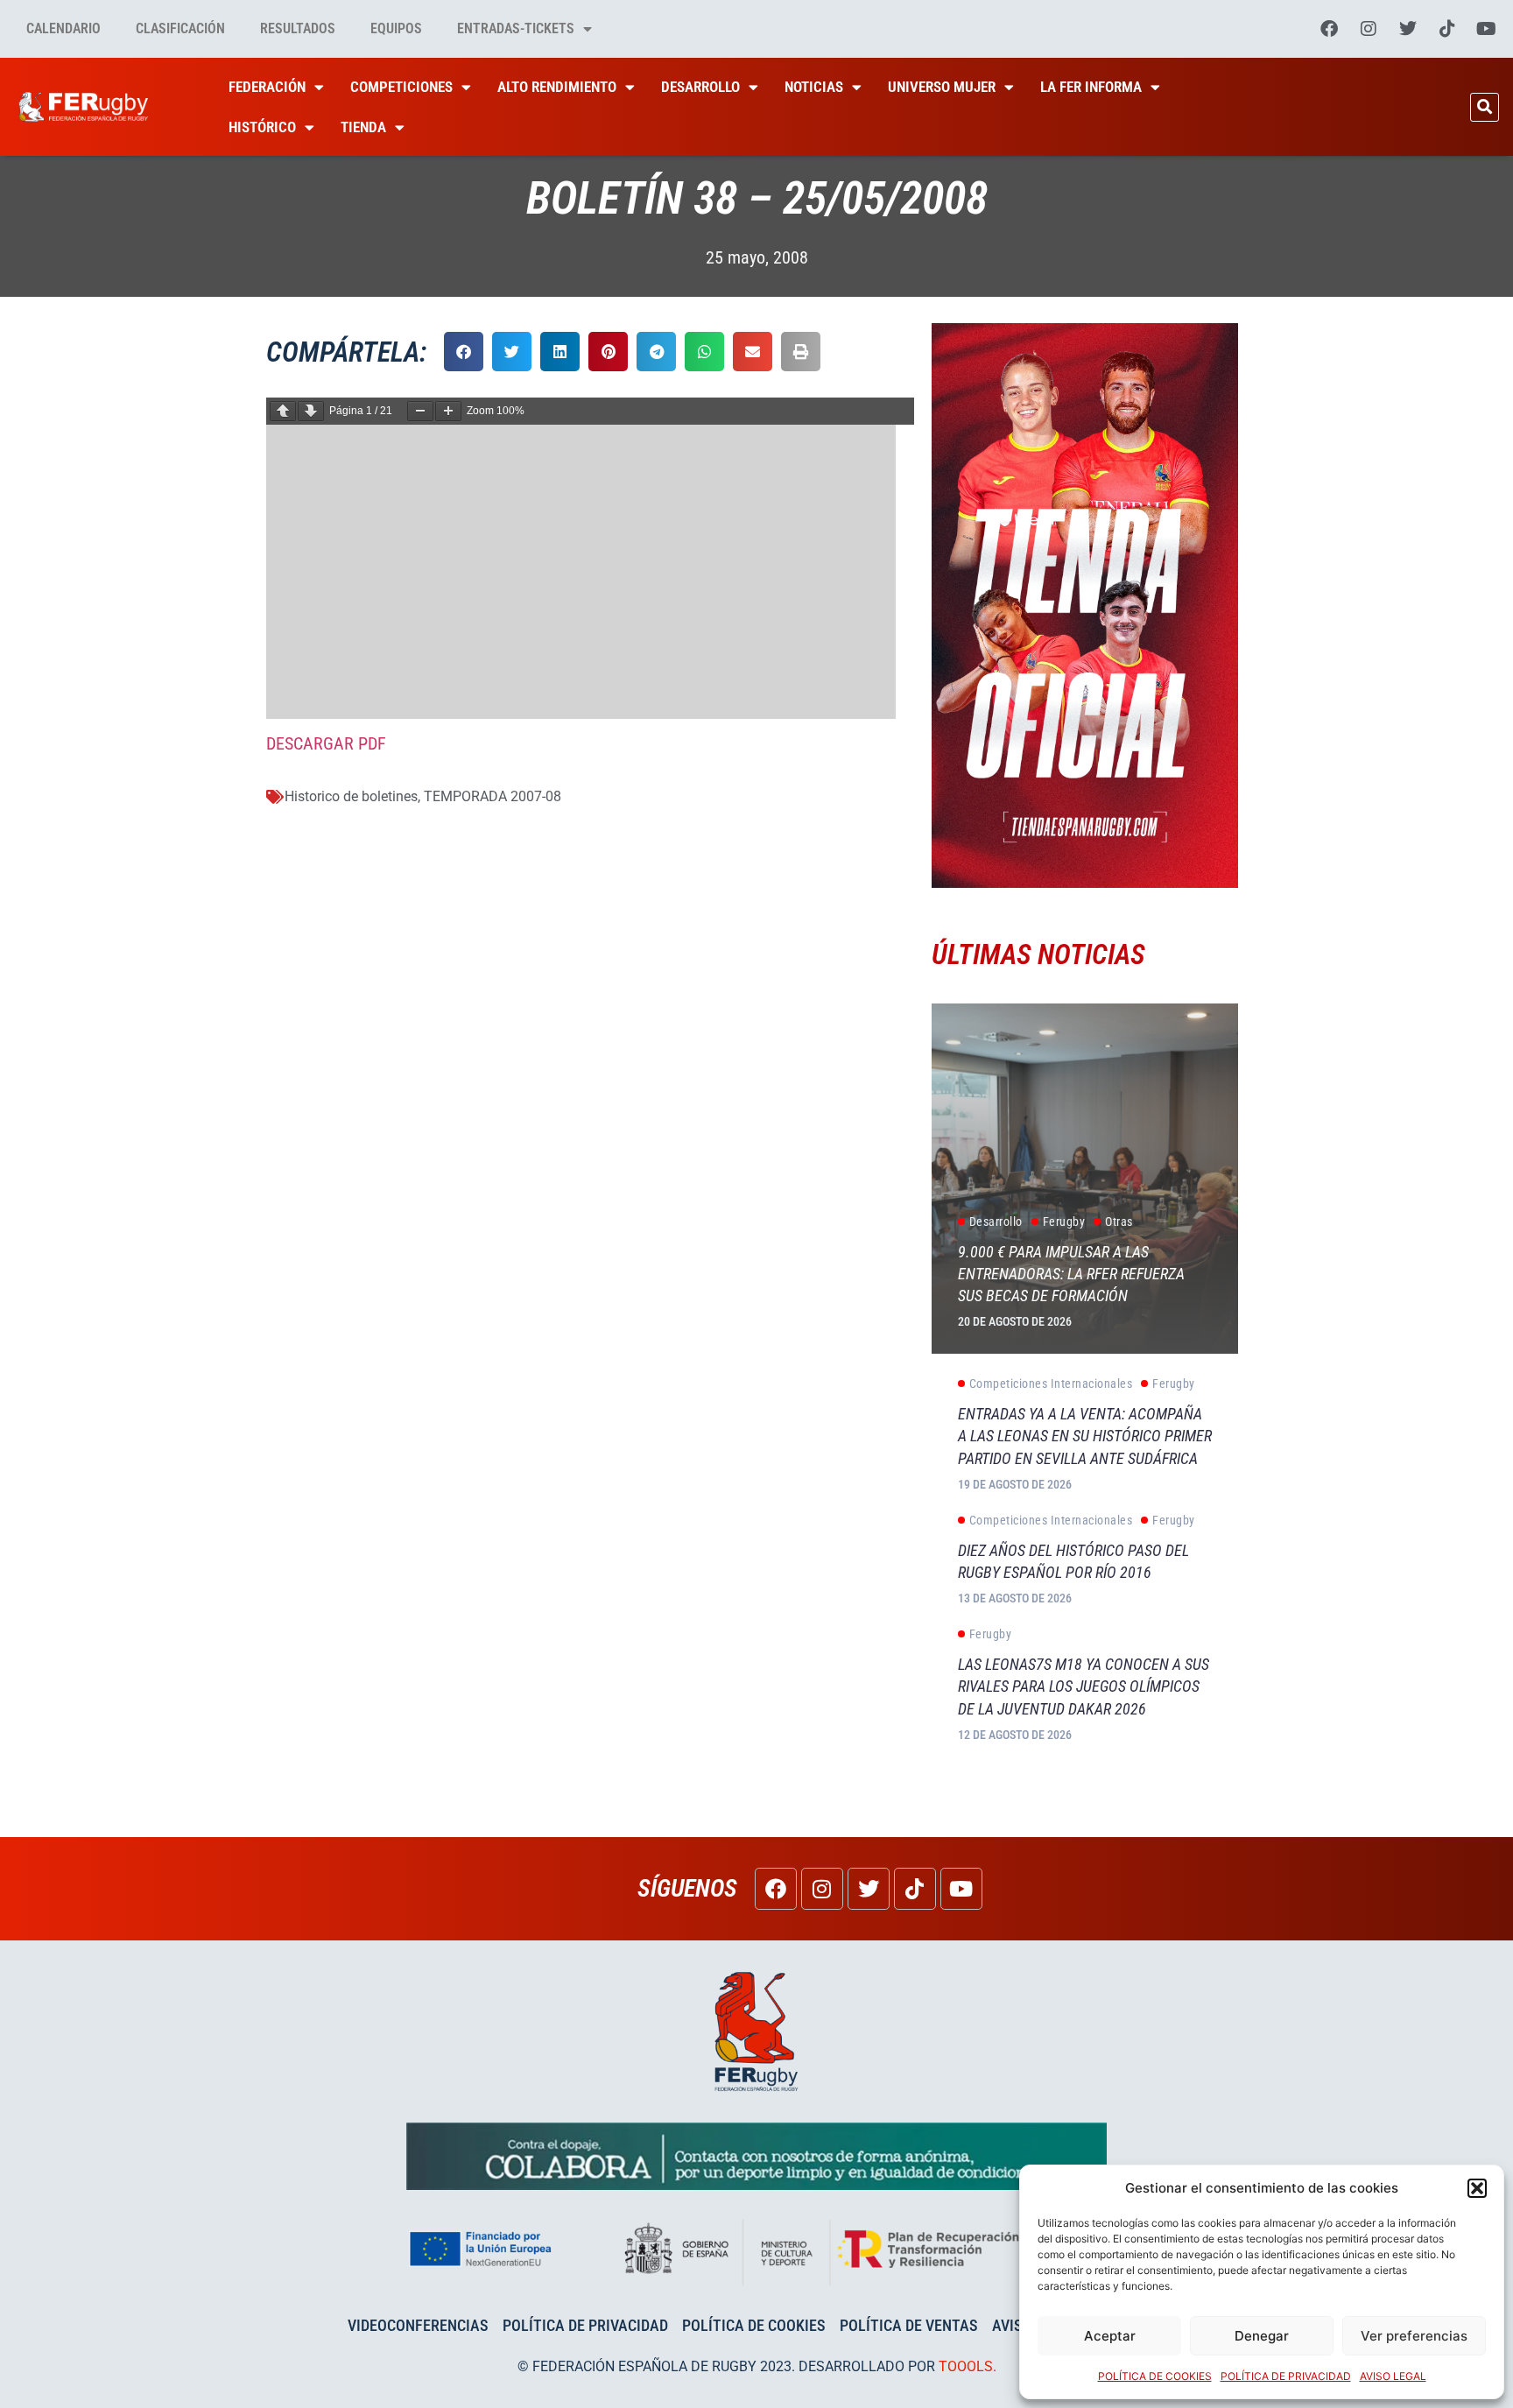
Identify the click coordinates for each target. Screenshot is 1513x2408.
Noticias (814, 87)
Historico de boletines (351, 796)
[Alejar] (420, 411)
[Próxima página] (311, 411)
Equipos (396, 28)
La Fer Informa (1091, 87)
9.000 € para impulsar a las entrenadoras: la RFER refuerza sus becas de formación (1071, 1274)
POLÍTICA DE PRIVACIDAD (1286, 2376)
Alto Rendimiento (557, 87)
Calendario (63, 28)
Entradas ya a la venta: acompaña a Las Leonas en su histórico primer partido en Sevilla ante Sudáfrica (1085, 1436)
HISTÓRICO (262, 127)
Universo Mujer (942, 87)
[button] (1477, 2188)
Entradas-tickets (516, 28)
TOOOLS (966, 2366)
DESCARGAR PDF (326, 743)
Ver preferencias (1414, 2336)
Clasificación (180, 28)
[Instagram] (1369, 29)
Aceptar (1110, 2336)
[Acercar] (448, 411)
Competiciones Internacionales (1051, 1384)
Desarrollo (700, 87)
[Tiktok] (1447, 29)
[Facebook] (1329, 29)
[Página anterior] (283, 411)
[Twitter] (1408, 29)
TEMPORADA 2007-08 (493, 796)
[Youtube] (1487, 29)
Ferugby (1064, 1222)
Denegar (1262, 2336)
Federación (267, 87)
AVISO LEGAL (1393, 2376)
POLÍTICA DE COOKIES (1155, 2376)
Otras (1119, 1222)
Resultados (298, 28)
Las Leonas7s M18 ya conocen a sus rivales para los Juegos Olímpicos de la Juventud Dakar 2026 (1084, 1686)
